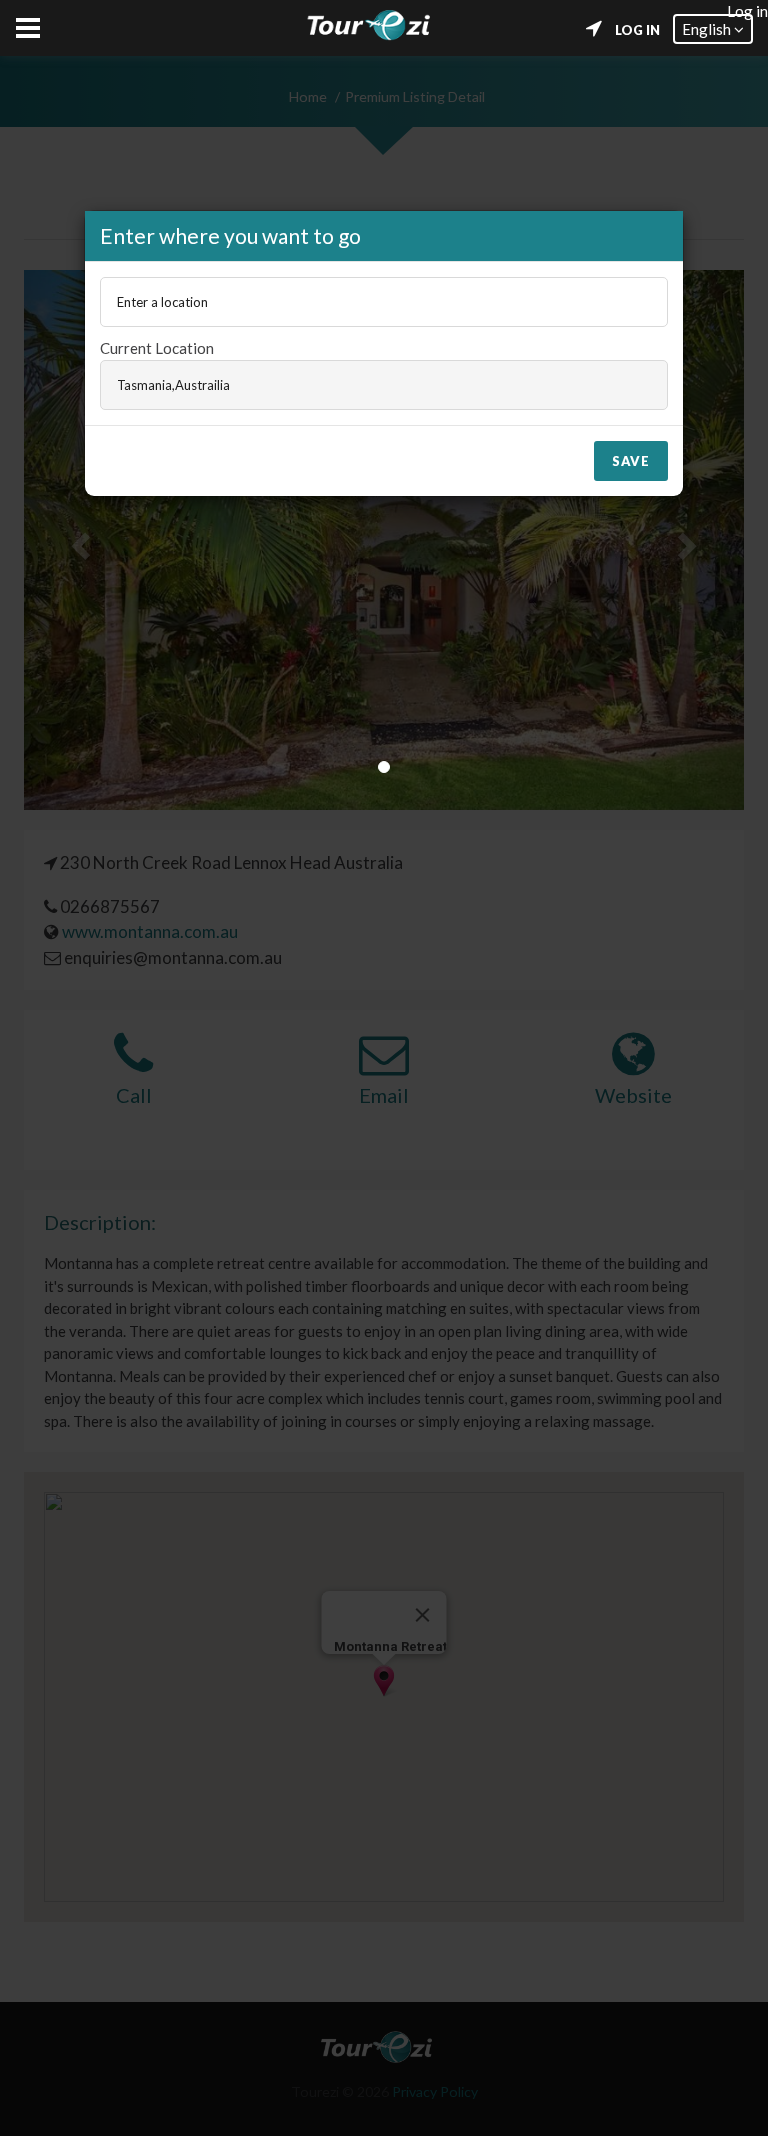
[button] (713, 29)
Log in (637, 30)
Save (631, 461)
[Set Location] (594, 29)
